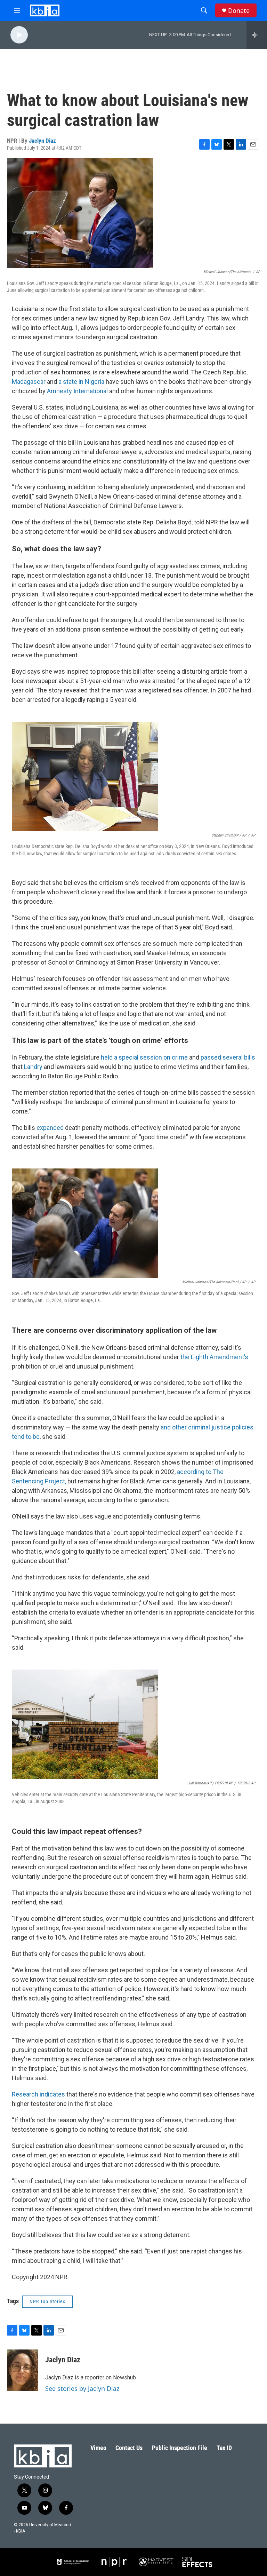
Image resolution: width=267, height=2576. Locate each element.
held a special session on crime (144, 1057)
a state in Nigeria (81, 382)
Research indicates (38, 2094)
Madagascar (29, 382)
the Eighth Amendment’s (214, 1357)
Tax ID (224, 2448)
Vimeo (98, 2448)
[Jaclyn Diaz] (23, 2370)
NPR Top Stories (47, 2301)
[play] (19, 35)
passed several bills (228, 1057)
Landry (33, 1067)
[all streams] (257, 35)
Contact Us (129, 2448)
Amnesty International (77, 391)
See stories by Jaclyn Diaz (82, 2388)
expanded (50, 1128)
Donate (239, 11)
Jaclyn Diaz (42, 141)
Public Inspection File (180, 2448)
